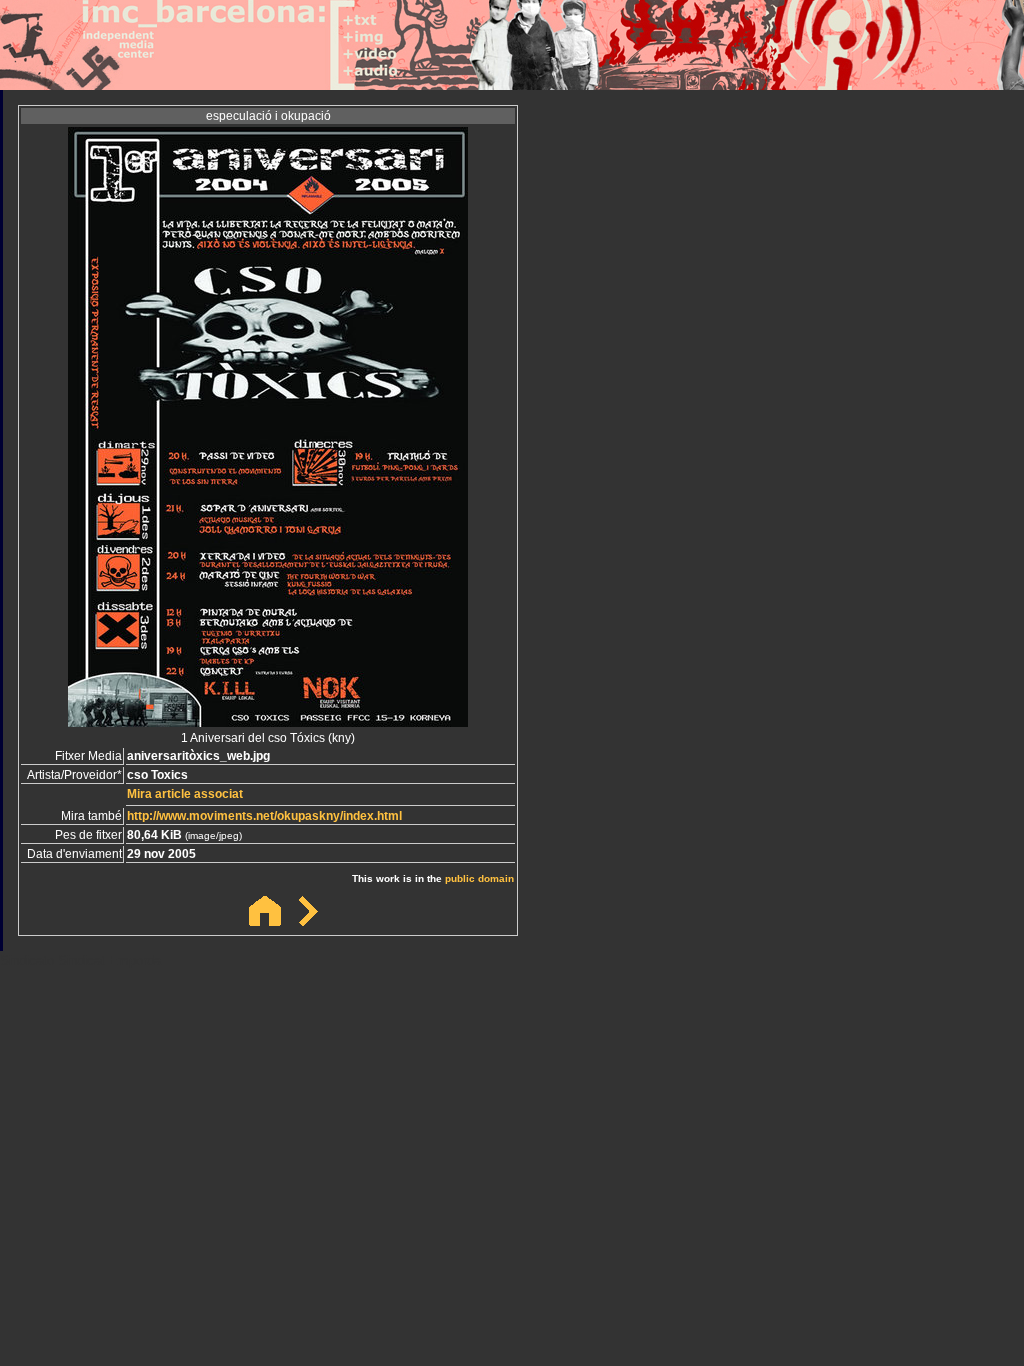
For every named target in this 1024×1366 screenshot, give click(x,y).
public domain (479, 878)
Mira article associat (185, 794)
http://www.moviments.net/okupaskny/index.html (264, 816)
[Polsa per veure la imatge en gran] (268, 721)
